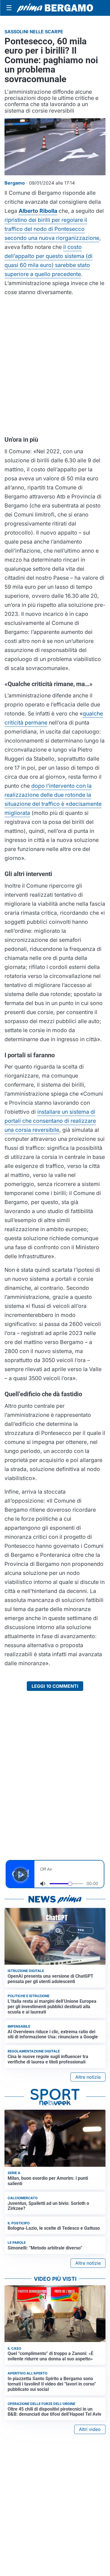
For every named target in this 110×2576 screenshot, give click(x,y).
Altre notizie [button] (88, 2077)
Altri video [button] (90, 2429)
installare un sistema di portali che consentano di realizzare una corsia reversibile (50, 1121)
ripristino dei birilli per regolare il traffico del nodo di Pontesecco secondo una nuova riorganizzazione (52, 229)
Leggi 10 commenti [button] (55, 1686)
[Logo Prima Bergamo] (55, 8)
